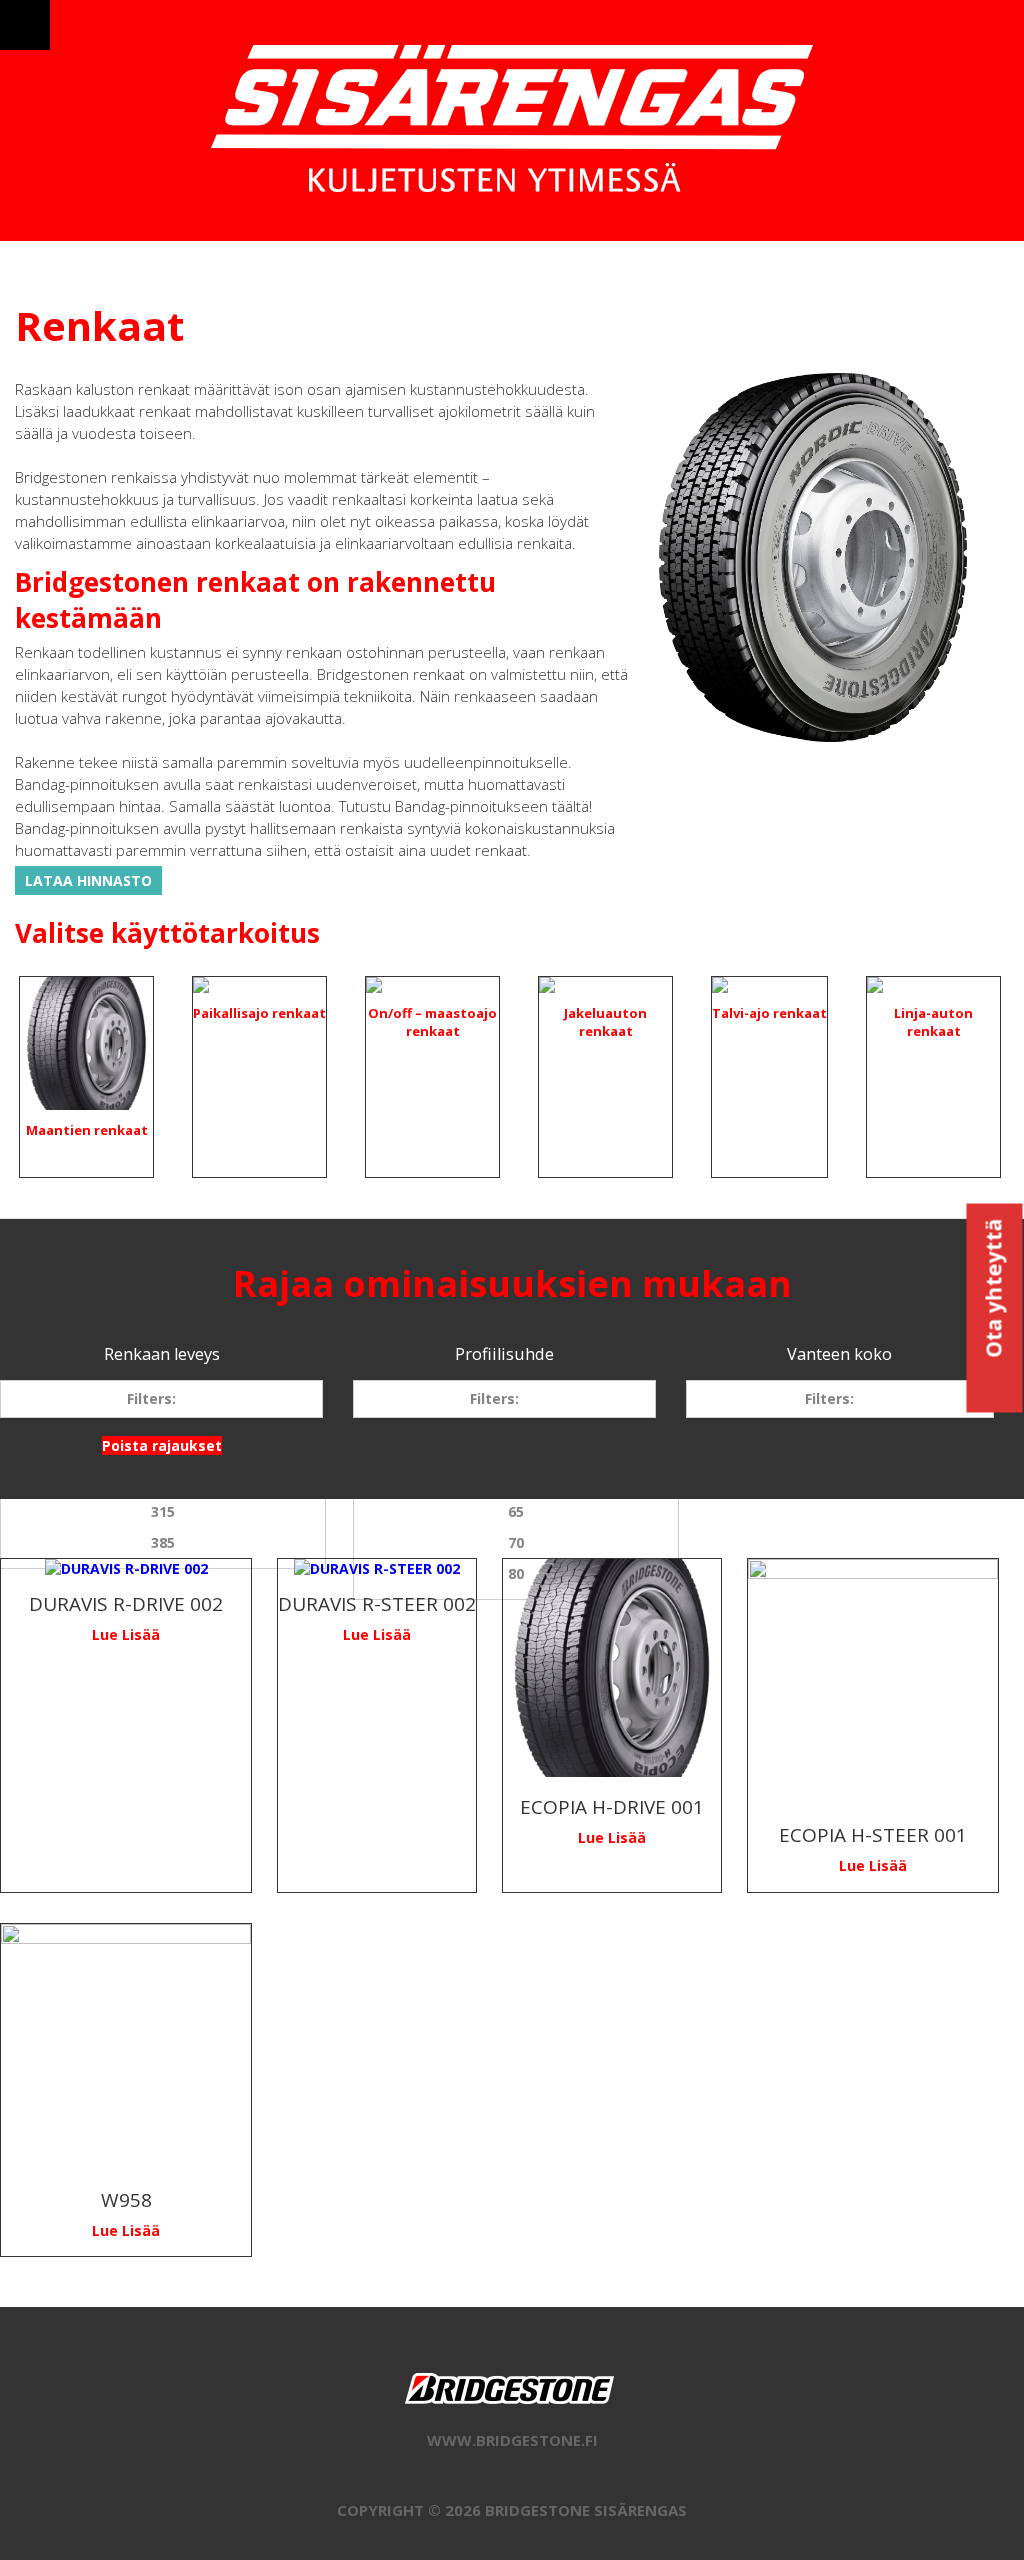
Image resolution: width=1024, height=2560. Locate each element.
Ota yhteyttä (994, 1291)
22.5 (849, 1449)
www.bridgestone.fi (512, 2440)
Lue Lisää (126, 1634)
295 (163, 1480)
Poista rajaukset (162, 1445)
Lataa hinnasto (88, 880)
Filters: (151, 1398)
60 (516, 1480)
